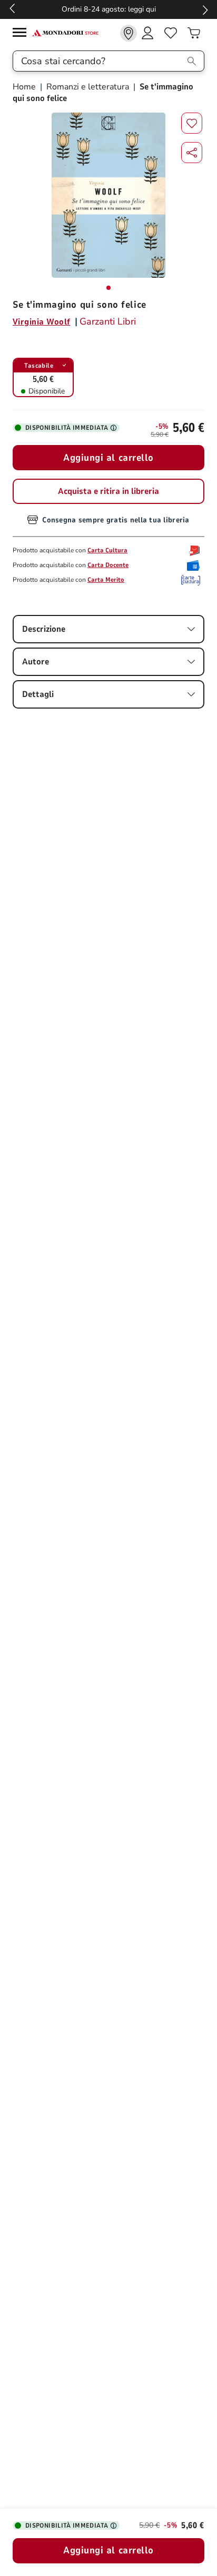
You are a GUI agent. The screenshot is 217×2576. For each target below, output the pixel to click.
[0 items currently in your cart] (194, 33)
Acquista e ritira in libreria (108, 491)
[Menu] (22, 34)
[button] (192, 153)
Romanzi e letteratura (88, 87)
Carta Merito (106, 580)
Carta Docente (108, 565)
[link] (129, 33)
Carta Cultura (107, 550)
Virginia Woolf (42, 322)
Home (25, 87)
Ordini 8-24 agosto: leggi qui (109, 9)
